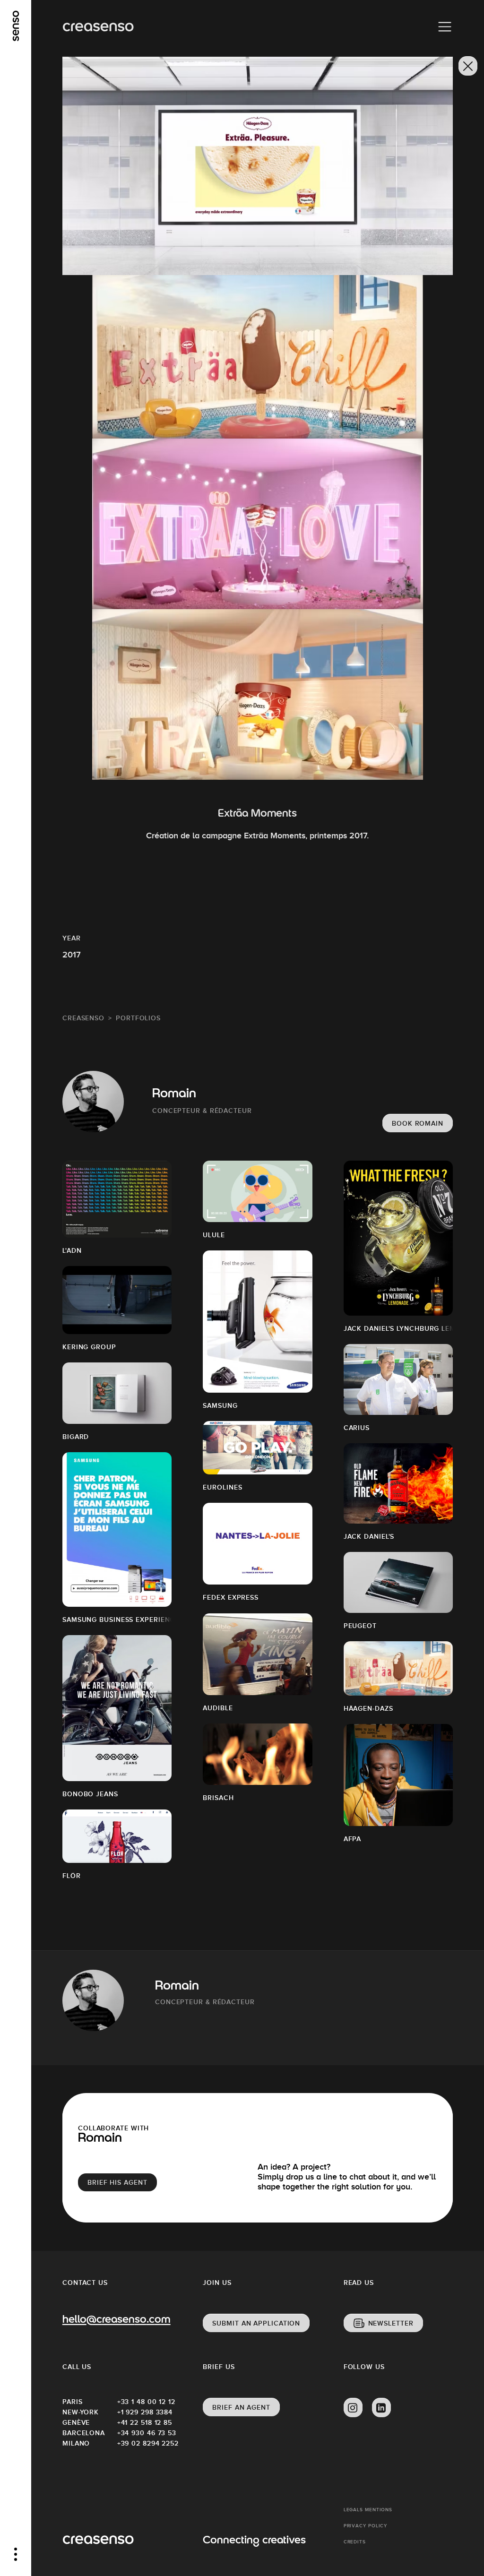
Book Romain (418, 1123)
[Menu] (445, 27)
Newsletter (391, 2323)
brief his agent (117, 2182)
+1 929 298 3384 (145, 2412)
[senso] (16, 26)
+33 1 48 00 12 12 (145, 2402)
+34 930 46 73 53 (145, 2433)
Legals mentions (368, 2510)
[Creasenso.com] (98, 27)
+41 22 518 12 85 (145, 2422)
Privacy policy (366, 2526)
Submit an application (256, 2323)
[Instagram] (353, 2408)
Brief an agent (241, 2407)
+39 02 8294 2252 (145, 2443)
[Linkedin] (381, 2408)
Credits (355, 2542)
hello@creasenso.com (116, 2320)
